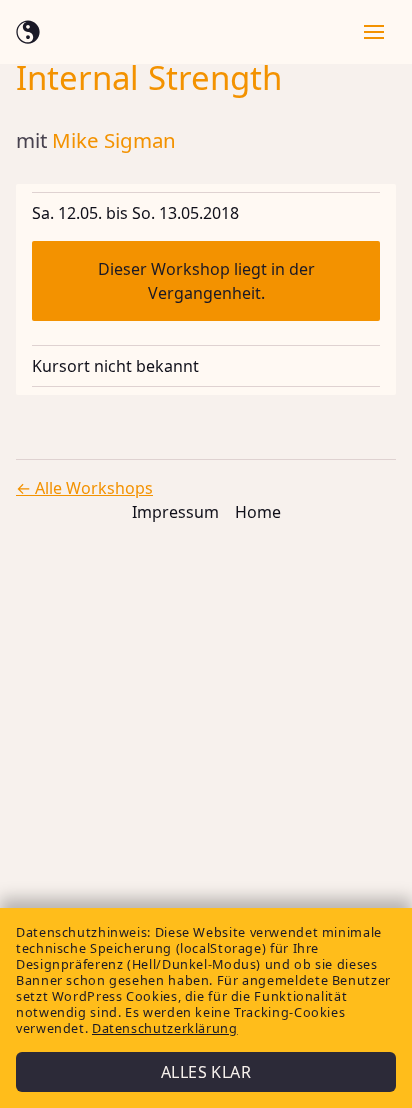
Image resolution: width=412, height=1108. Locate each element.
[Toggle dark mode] (28, 32)
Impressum (175, 512)
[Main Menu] (372, 32)
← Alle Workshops (84, 488)
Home (258, 512)
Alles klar (206, 1072)
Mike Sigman (114, 140)
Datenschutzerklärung (165, 1028)
